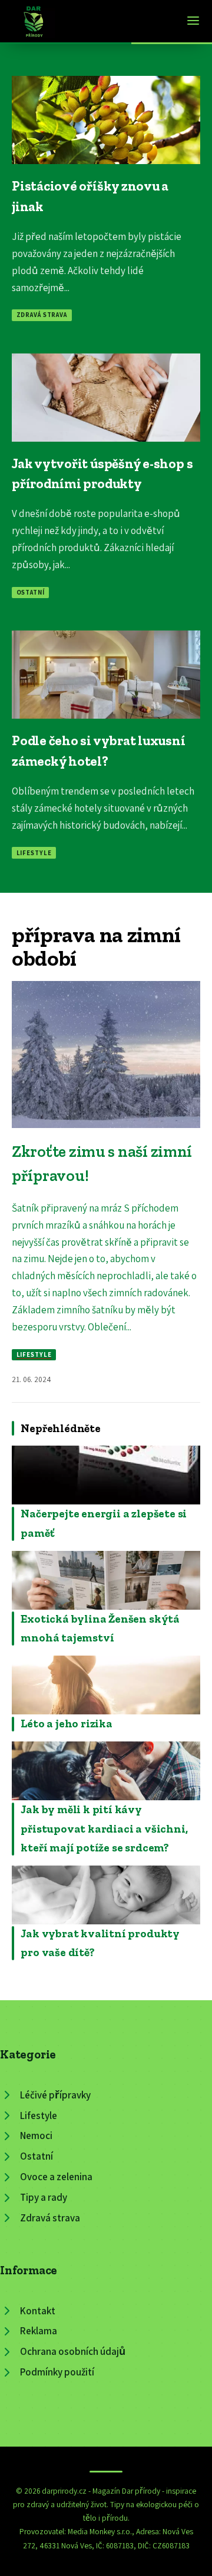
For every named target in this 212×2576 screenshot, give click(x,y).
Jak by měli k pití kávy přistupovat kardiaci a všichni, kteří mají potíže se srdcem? (104, 1828)
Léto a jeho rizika (67, 1724)
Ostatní (31, 592)
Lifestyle (34, 853)
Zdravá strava (42, 315)
